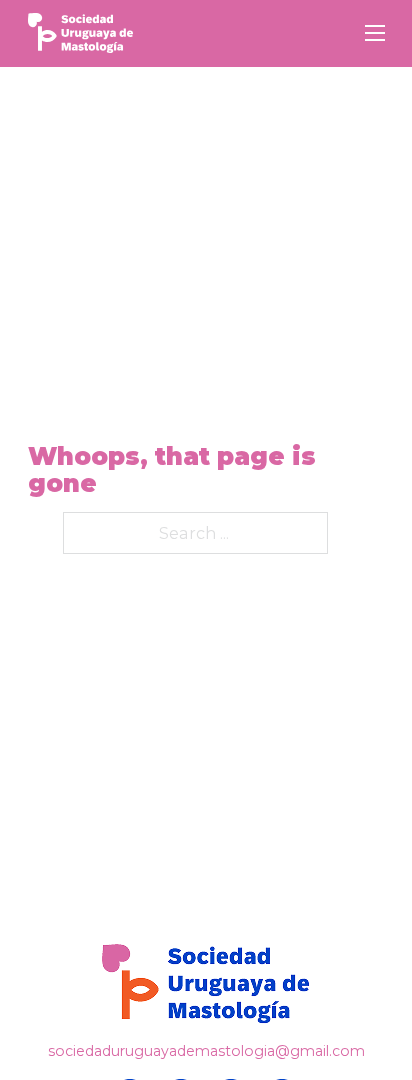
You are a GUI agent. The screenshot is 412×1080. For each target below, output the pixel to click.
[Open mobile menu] (375, 33)
